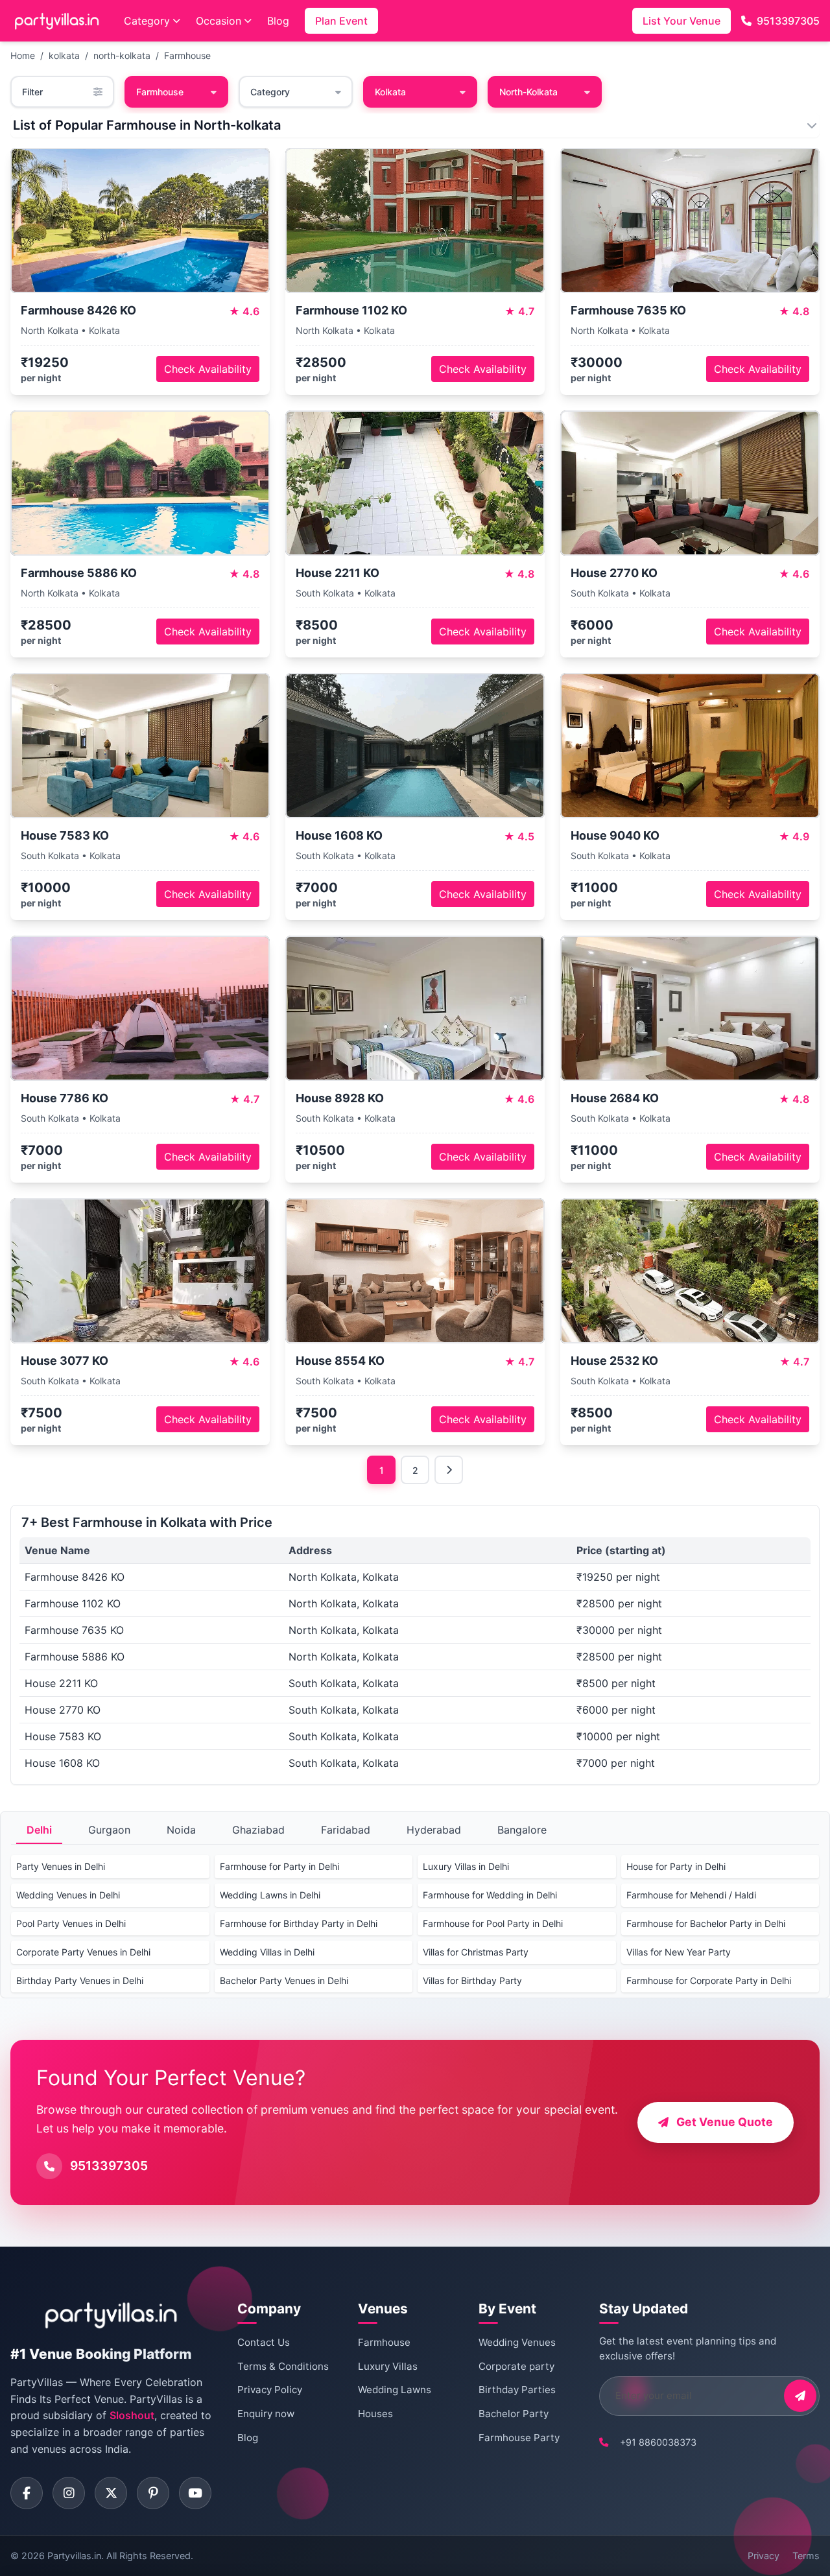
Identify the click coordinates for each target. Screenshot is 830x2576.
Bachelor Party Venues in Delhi (284, 1980)
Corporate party (516, 2366)
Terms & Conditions (283, 2366)
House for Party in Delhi (676, 1866)
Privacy (764, 2556)
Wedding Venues (517, 2342)
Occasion (219, 21)
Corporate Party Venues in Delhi (83, 1952)
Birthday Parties (517, 2390)
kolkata (64, 55)
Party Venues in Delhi (61, 1866)
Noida (181, 1830)
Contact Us (264, 2342)
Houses (375, 2414)
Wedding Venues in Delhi (68, 1895)
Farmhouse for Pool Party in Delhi (493, 1923)
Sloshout (132, 2415)
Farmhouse (187, 55)
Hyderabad (434, 1830)
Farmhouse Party (519, 2438)
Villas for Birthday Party (472, 1980)
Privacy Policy (270, 2390)
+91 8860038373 (658, 2442)
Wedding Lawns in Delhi (270, 1895)
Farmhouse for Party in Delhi (279, 1866)
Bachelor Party (514, 2414)
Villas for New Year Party (679, 1952)
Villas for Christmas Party (476, 1952)
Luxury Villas (388, 2366)
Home (23, 55)
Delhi (39, 1830)
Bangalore (522, 1830)
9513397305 (788, 21)
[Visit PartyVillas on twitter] (111, 2493)
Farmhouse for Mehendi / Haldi (691, 1895)
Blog (278, 21)
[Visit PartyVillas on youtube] (195, 2493)
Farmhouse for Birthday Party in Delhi (299, 1923)
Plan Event (341, 21)
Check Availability (208, 369)
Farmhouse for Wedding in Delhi (490, 1895)
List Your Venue (682, 21)
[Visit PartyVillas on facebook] (27, 2493)
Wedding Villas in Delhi (267, 1952)
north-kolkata (122, 55)
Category (147, 21)
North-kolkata (528, 92)
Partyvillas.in (74, 2556)
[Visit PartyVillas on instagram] (69, 2493)
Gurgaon (109, 1830)
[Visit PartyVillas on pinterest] (153, 2493)
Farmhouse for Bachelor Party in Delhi (706, 1923)
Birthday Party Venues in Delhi (80, 1980)
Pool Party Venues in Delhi (71, 1923)
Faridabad (346, 1830)
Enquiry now (266, 2414)
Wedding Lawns (395, 2390)
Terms (806, 2556)
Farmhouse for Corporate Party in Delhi (709, 1980)
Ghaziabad (258, 1830)
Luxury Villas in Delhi (466, 1866)
